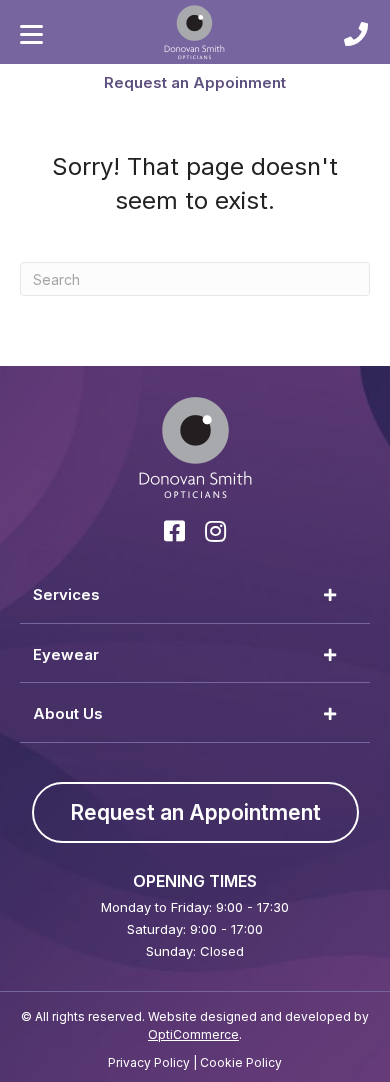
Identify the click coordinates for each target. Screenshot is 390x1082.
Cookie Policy (241, 1062)
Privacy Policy (149, 1062)
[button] (195, 82)
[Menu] (31, 35)
